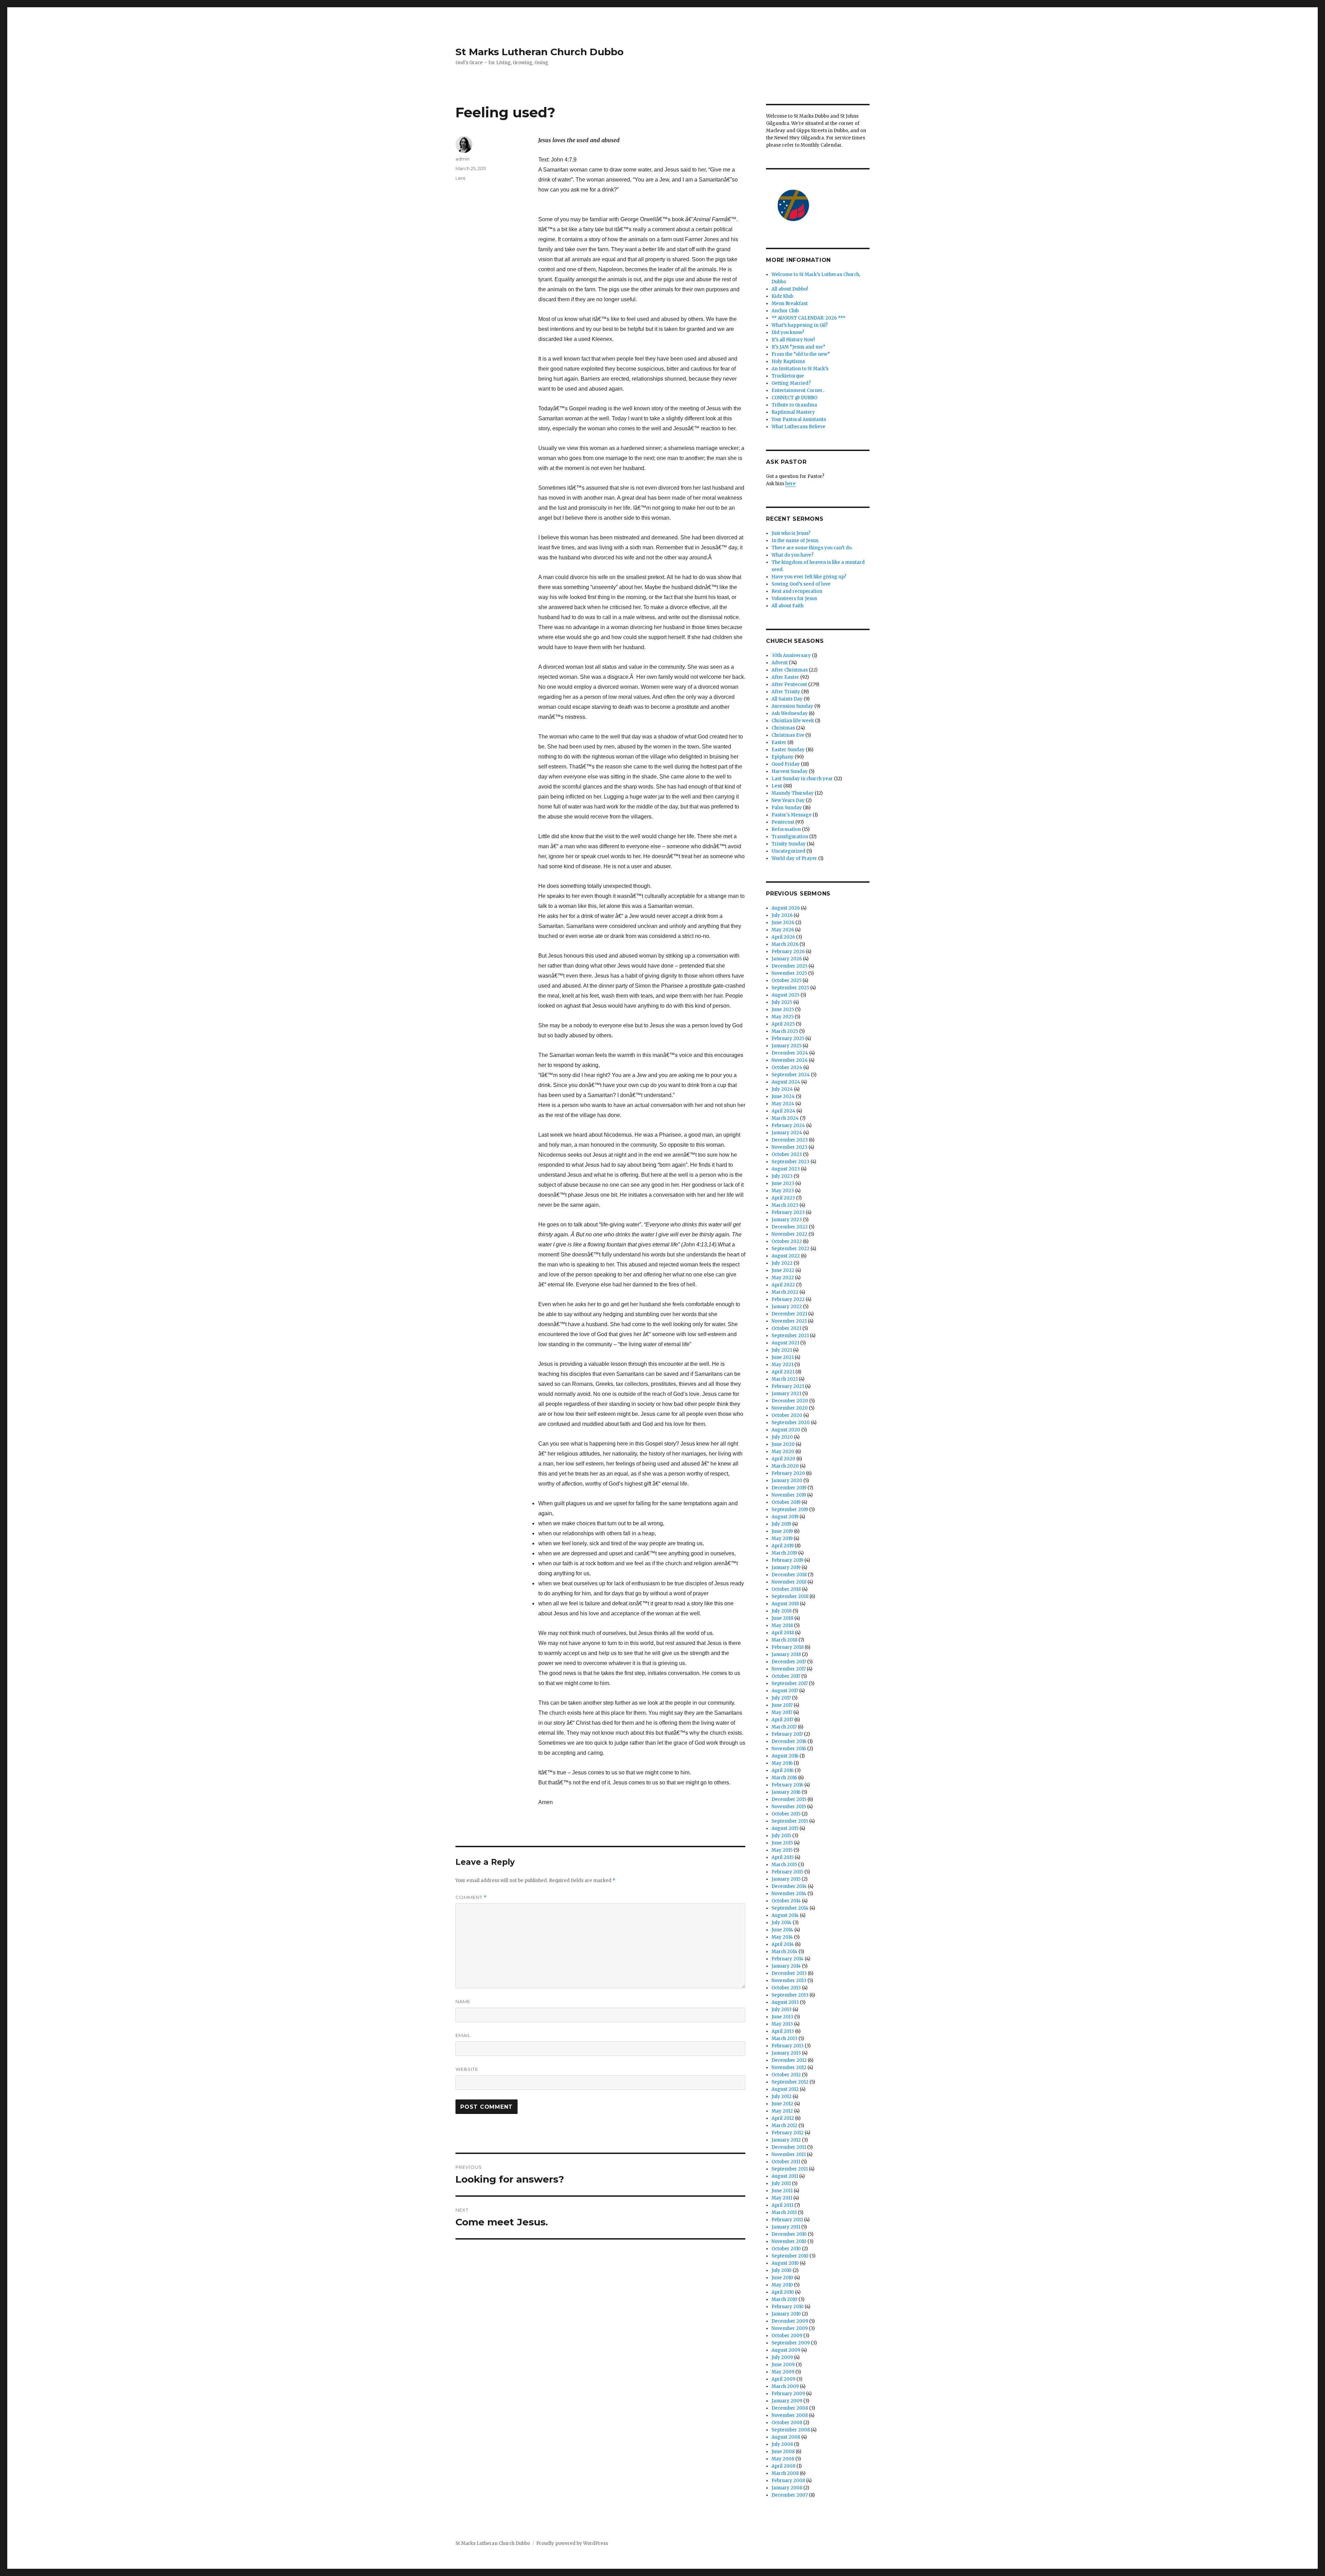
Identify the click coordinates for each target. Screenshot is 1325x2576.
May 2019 (782, 1539)
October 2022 (787, 1241)
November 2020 (790, 1408)
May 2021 (782, 1365)
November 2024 (790, 1060)
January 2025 (787, 1046)
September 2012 (790, 2082)
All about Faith (788, 606)
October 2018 (786, 1589)
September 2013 (790, 1995)
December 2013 (789, 1973)
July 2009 (782, 2357)
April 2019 (783, 1546)
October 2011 (786, 2162)
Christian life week (793, 721)
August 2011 (785, 2176)
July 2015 (781, 1836)
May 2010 (782, 2285)
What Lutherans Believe (798, 427)
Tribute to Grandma (794, 405)
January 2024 (787, 1133)
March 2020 (785, 1466)
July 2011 (781, 2183)
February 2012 (788, 2133)
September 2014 (790, 1908)
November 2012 (789, 2068)
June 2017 (782, 1705)
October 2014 (786, 1901)
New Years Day (788, 800)
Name (463, 2001)
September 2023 (791, 1162)
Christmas (783, 728)
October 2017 (786, 1676)
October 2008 (787, 2423)
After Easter (785, 677)
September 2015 (790, 1821)
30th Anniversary (791, 655)
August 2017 (785, 1691)
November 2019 (789, 1495)
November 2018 (789, 1582)
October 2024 (787, 1067)
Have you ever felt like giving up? (809, 577)
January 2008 (787, 2488)
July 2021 (782, 1350)
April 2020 (783, 1459)
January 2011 (786, 2227)
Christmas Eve (788, 735)
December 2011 (789, 2147)
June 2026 (783, 923)
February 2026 (788, 952)
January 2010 (786, 2314)
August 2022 (786, 1256)
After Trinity (786, 692)
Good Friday (786, 764)
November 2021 (789, 1321)
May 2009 (783, 2372)
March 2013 (784, 2039)
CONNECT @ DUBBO (794, 398)
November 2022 (789, 1234)
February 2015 (787, 1872)
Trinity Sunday (789, 844)
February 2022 (788, 1299)
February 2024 (788, 1125)
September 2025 (790, 988)
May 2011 (782, 2198)
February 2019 (787, 1560)
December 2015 (789, 1799)
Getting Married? (791, 383)
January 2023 (787, 1220)
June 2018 (782, 1618)
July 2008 (782, 2444)
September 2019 (790, 1510)
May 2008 (783, 2459)
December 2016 (789, 1741)
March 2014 (784, 1952)
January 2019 (786, 1568)
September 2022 (791, 1249)
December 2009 (790, 2321)
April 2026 (783, 937)
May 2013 (782, 2024)
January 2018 (786, 1654)
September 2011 (790, 2169)
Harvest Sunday (790, 771)
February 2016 (787, 1785)
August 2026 (786, 908)
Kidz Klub (782, 296)
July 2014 (782, 1923)
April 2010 (783, 2292)
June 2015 (782, 1843)
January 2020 (787, 1481)
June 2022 (783, 1270)
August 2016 (785, 1756)
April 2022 (783, 1285)
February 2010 (788, 2307)
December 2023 (790, 1140)
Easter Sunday (788, 750)
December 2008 (790, 2408)
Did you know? (788, 332)
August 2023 (786, 1169)
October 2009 (787, 2336)
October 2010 (786, 2249)
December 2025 (789, 966)
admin (463, 159)
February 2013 (788, 2046)
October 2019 (786, 1502)
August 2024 (786, 1082)
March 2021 (785, 1379)
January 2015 (786, 1879)
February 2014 (788, 1959)
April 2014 (783, 1944)
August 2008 (786, 2437)
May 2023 (783, 1191)
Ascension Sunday (792, 706)
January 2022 (787, 1307)
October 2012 (786, 2075)
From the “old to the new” (801, 354)
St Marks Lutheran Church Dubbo (539, 52)
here (791, 484)
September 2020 (791, 1423)
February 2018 (788, 1647)
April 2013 (783, 2031)
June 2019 (782, 1531)
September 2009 (791, 2343)
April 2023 (783, 1198)
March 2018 (784, 1640)
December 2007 (790, 2495)
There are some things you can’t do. (812, 548)
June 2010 (782, 2278)
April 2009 (783, 2379)
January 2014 (786, 1966)
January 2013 (786, 2053)
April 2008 (783, 2466)
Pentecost (783, 822)
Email (463, 2035)
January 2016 (786, 1792)
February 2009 (788, 2394)
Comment (471, 1897)
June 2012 (782, 2104)
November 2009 (790, 2328)
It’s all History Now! (793, 340)
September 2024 (791, 1075)
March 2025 (785, 1031)
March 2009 (785, 2386)
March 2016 (784, 1778)
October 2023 (787, 1154)
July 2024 (782, 1089)
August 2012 (785, 2089)
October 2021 (786, 1328)
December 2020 (790, 1401)
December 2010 (789, 2234)
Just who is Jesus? (791, 533)
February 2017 (787, 1734)
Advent (780, 663)
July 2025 (782, 1002)
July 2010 (782, 2270)
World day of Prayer (794, 858)
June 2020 (783, 1444)
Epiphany (783, 757)
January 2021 (786, 1394)
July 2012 (782, 2097)
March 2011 (784, 2212)
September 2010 (790, 2256)
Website (467, 2069)
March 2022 (785, 1292)
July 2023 (782, 1176)
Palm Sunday (787, 808)
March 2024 (785, 1118)
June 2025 (783, 1010)
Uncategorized (788, 851)
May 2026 (783, 930)
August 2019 (785, 1517)
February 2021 (788, 1386)
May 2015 (782, 1850)
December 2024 (790, 1053)
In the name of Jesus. (795, 541)
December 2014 (789, 1886)
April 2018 (783, 1633)
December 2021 (789, 1314)
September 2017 (790, 1683)
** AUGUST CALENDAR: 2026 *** (808, 318)
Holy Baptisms (788, 361)
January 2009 (787, 2401)
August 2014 (785, 1915)
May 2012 (782, 2111)
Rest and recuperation (797, 591)
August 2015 (785, 1828)
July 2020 (782, 1437)
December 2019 (789, 1488)
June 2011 (782, 2191)
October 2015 (786, 1814)
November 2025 (789, 973)
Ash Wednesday (790, 713)
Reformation (786, 829)
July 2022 (782, 1263)
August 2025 (786, 995)
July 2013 (782, 2010)
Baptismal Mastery (793, 412)
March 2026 (785, 944)
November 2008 (790, 2415)
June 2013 (782, 2017)
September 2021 (790, 1336)
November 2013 (789, 1981)
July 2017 (781, 1698)
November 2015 (789, 1807)
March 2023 (785, 1205)
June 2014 (782, 1930)
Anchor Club (785, 311)
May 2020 (783, 1452)
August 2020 (786, 1430)
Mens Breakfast (790, 303)
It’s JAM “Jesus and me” (798, 347)
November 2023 (789, 1147)
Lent (460, 178)
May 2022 (783, 1278)
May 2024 (783, 1104)
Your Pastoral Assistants (799, 419)
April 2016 (783, 1770)
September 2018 (790, 1596)
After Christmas (790, 670)
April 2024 (783, 1111)
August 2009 (786, 2350)
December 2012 (789, 2060)
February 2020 (788, 1473)
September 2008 (791, 2430)
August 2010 (785, 2263)
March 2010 (784, 2299)
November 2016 (789, 1749)
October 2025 (787, 981)
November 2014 (789, 1894)
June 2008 (783, 2452)
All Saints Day (787, 699)
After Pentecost (789, 684)
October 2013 (786, 1988)
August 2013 (785, 2002)
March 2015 (784, 1865)
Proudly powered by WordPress (572, 2543)
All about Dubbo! (790, 289)
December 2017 (789, 1662)
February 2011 (787, 2220)
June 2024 (783, 1096)
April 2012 (783, 2118)
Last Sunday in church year (802, 779)
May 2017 (782, 1712)
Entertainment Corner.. (798, 390)
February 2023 (788, 1212)
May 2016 (782, 1763)
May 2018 (782, 1625)
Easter (779, 742)
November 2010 (789, 2241)
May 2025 (783, 1017)
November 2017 (789, 1669)
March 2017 (784, 1727)
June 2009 (783, 2365)
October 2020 (787, 1415)
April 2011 (782, 2205)
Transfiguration (790, 837)
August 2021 (785, 1343)
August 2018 (785, 1604)
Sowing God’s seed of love (801, 584)
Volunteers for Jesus (794, 599)
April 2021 (783, 1372)
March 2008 (785, 2473)
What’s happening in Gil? (800, 325)
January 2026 (787, 959)
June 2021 (783, 1357)
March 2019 (784, 1553)
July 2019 (781, 1524)
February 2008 (788, 2481)
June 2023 (783, 1183)
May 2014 (782, 1937)
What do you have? (793, 555)
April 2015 (783, 1857)
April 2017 (782, 1720)
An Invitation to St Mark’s (800, 369)
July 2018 (782, 1611)
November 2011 (789, 2154)
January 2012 (786, 2140)
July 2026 (782, 915)
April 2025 (783, 1024)
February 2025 (788, 1039)
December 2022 (790, 1227)
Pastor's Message (792, 815)
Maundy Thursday (793, 793)
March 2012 (784, 2126)
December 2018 (789, 1575)
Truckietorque (788, 376)
